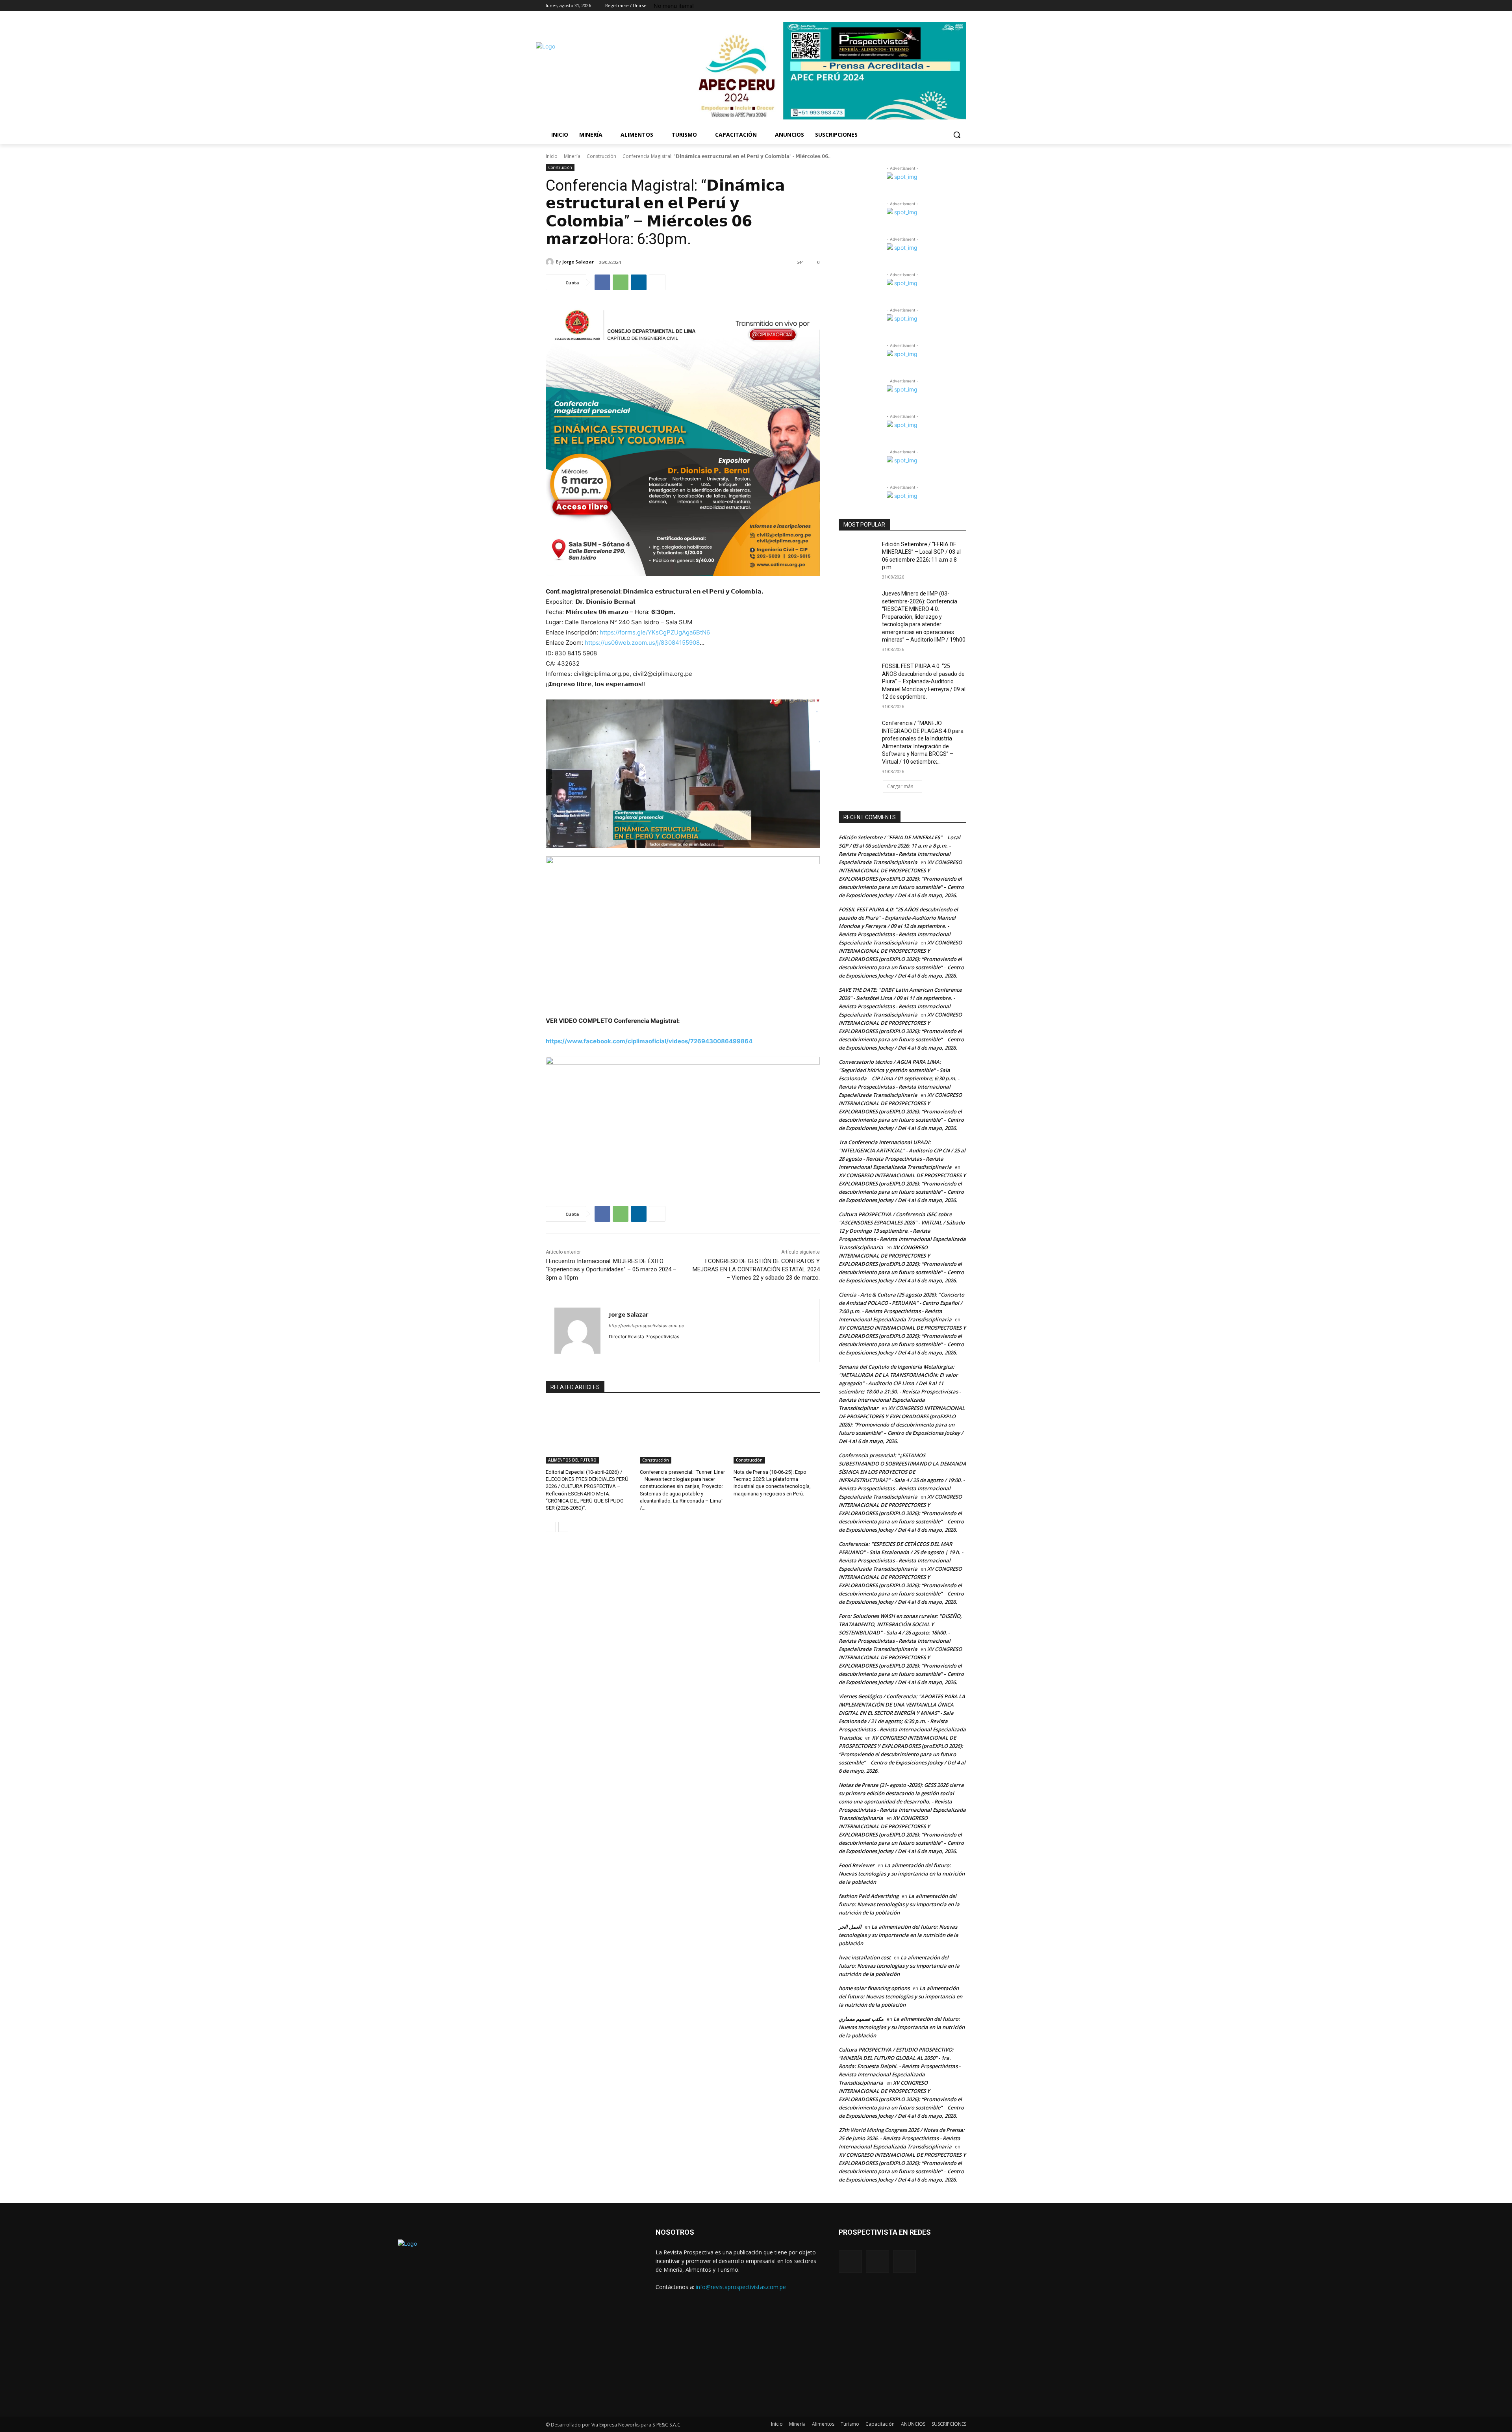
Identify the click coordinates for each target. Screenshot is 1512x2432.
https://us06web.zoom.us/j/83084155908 (642, 643)
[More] (657, 282)
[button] (957, 135)
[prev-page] (551, 1527)
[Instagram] (962, 6)
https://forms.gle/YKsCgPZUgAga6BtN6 (655, 632)
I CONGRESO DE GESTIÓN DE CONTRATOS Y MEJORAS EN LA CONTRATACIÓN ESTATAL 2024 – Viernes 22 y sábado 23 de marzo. (756, 1269)
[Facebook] (951, 6)
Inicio (552, 156)
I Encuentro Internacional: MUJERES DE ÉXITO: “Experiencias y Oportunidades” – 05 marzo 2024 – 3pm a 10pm (611, 1269)
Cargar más (900, 786)
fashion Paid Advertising (869, 1896)
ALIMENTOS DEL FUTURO (572, 1460)
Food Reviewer (857, 1865)
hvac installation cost (865, 1957)
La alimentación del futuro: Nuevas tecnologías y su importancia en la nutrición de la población (902, 1874)
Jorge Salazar (578, 262)
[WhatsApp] (621, 282)
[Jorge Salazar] (551, 262)
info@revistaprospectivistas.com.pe (741, 2287)
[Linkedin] (639, 282)
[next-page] (563, 1527)
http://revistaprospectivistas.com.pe (646, 1326)
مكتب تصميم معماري (861, 2019)
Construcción (601, 156)
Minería (572, 156)
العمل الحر (850, 1927)
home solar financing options (874, 1988)
